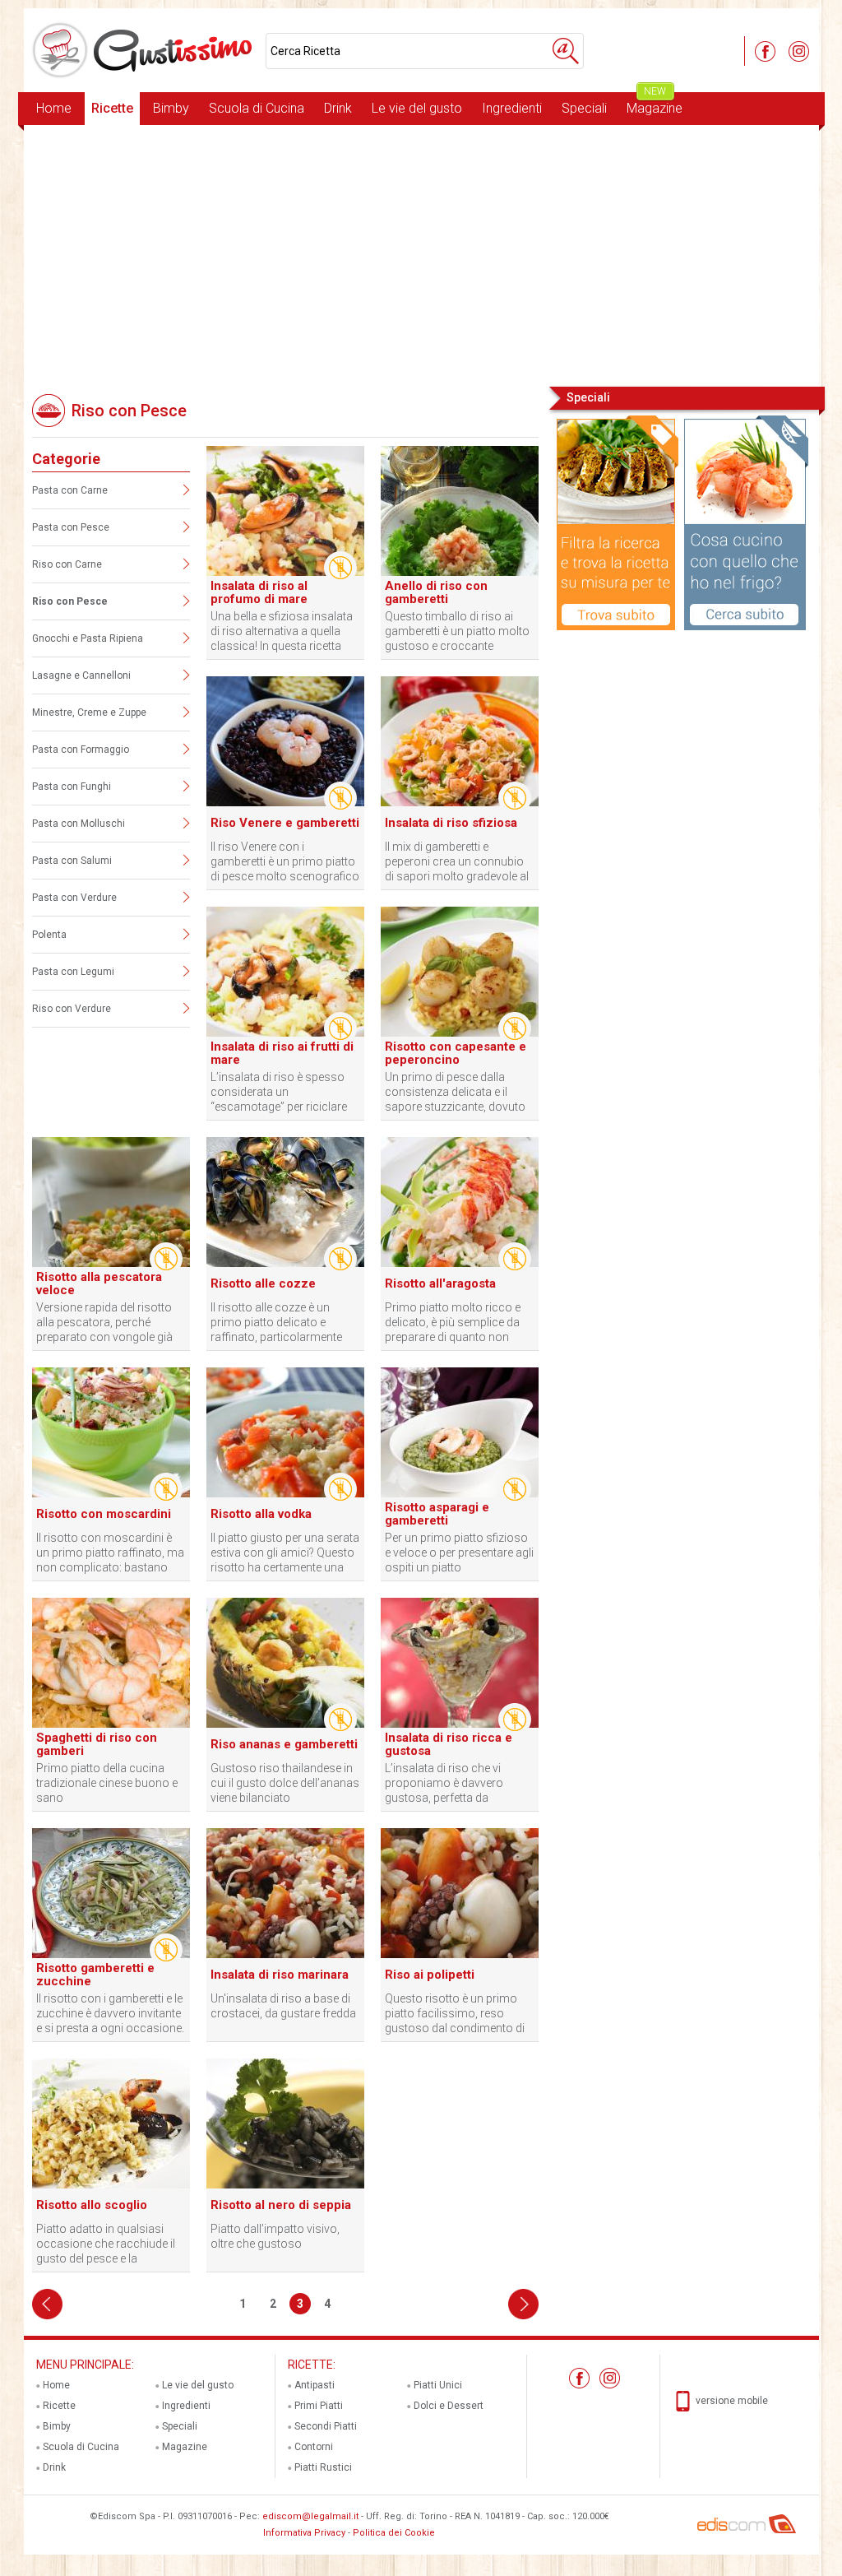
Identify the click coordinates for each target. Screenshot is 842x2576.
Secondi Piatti (326, 2426)
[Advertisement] (421, 254)
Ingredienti (512, 108)
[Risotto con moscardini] (111, 1494)
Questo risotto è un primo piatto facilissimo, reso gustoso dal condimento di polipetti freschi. (455, 2014)
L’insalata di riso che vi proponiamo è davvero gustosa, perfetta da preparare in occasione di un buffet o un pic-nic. (458, 1783)
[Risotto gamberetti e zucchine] (111, 1955)
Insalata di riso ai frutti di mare (282, 1053)
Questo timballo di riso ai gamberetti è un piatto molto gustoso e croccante (457, 631)
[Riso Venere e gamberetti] (285, 803)
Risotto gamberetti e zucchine (95, 1975)
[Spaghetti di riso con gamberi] (111, 1724)
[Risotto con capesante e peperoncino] (460, 1033)
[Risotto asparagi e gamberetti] (460, 1494)
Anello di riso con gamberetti (436, 592)
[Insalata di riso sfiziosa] (460, 803)
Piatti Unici (438, 2385)
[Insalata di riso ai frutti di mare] (285, 1033)
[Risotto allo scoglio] (111, 2185)
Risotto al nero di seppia (281, 2205)
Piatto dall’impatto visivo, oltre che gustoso (275, 2236)
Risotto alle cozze (263, 1283)
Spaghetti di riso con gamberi (97, 1744)
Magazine (655, 104)
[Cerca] (566, 51)
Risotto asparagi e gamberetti (437, 1514)
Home (54, 108)
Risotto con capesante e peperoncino (456, 1053)
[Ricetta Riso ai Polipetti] (460, 1955)
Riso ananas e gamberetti (284, 1744)
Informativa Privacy (304, 2533)
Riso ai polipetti (430, 1975)
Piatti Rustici (323, 2467)
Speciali (584, 108)
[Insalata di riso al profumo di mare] (285, 573)
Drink (338, 108)
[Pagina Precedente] (47, 2304)
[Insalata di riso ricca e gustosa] (460, 1724)
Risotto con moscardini (104, 1514)
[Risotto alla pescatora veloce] (111, 1264)
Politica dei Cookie (394, 2533)
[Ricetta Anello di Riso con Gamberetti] (460, 573)
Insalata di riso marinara (280, 1975)
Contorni (314, 2447)
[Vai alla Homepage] (145, 50)
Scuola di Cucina (257, 108)
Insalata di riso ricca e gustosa (449, 1744)
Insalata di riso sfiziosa (451, 823)
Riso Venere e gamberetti (285, 823)
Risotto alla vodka (261, 1514)
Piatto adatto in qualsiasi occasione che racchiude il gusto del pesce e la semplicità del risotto (106, 2244)
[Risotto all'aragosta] (460, 1264)
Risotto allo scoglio (92, 2205)
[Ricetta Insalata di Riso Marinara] (285, 1955)
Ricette (112, 108)
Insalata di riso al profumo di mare (259, 592)
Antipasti (315, 2385)
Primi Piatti (319, 2406)
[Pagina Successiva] (523, 2304)
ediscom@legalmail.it (310, 2516)
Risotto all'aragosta (440, 1283)
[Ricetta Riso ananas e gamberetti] (285, 1724)
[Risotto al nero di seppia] (285, 2185)
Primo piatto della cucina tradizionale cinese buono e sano (107, 1783)
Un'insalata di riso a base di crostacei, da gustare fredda (283, 2006)
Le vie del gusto (417, 108)
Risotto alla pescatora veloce (99, 1283)
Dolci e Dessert (449, 2406)
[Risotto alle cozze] (285, 1264)
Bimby (171, 108)
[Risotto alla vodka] (285, 1494)
